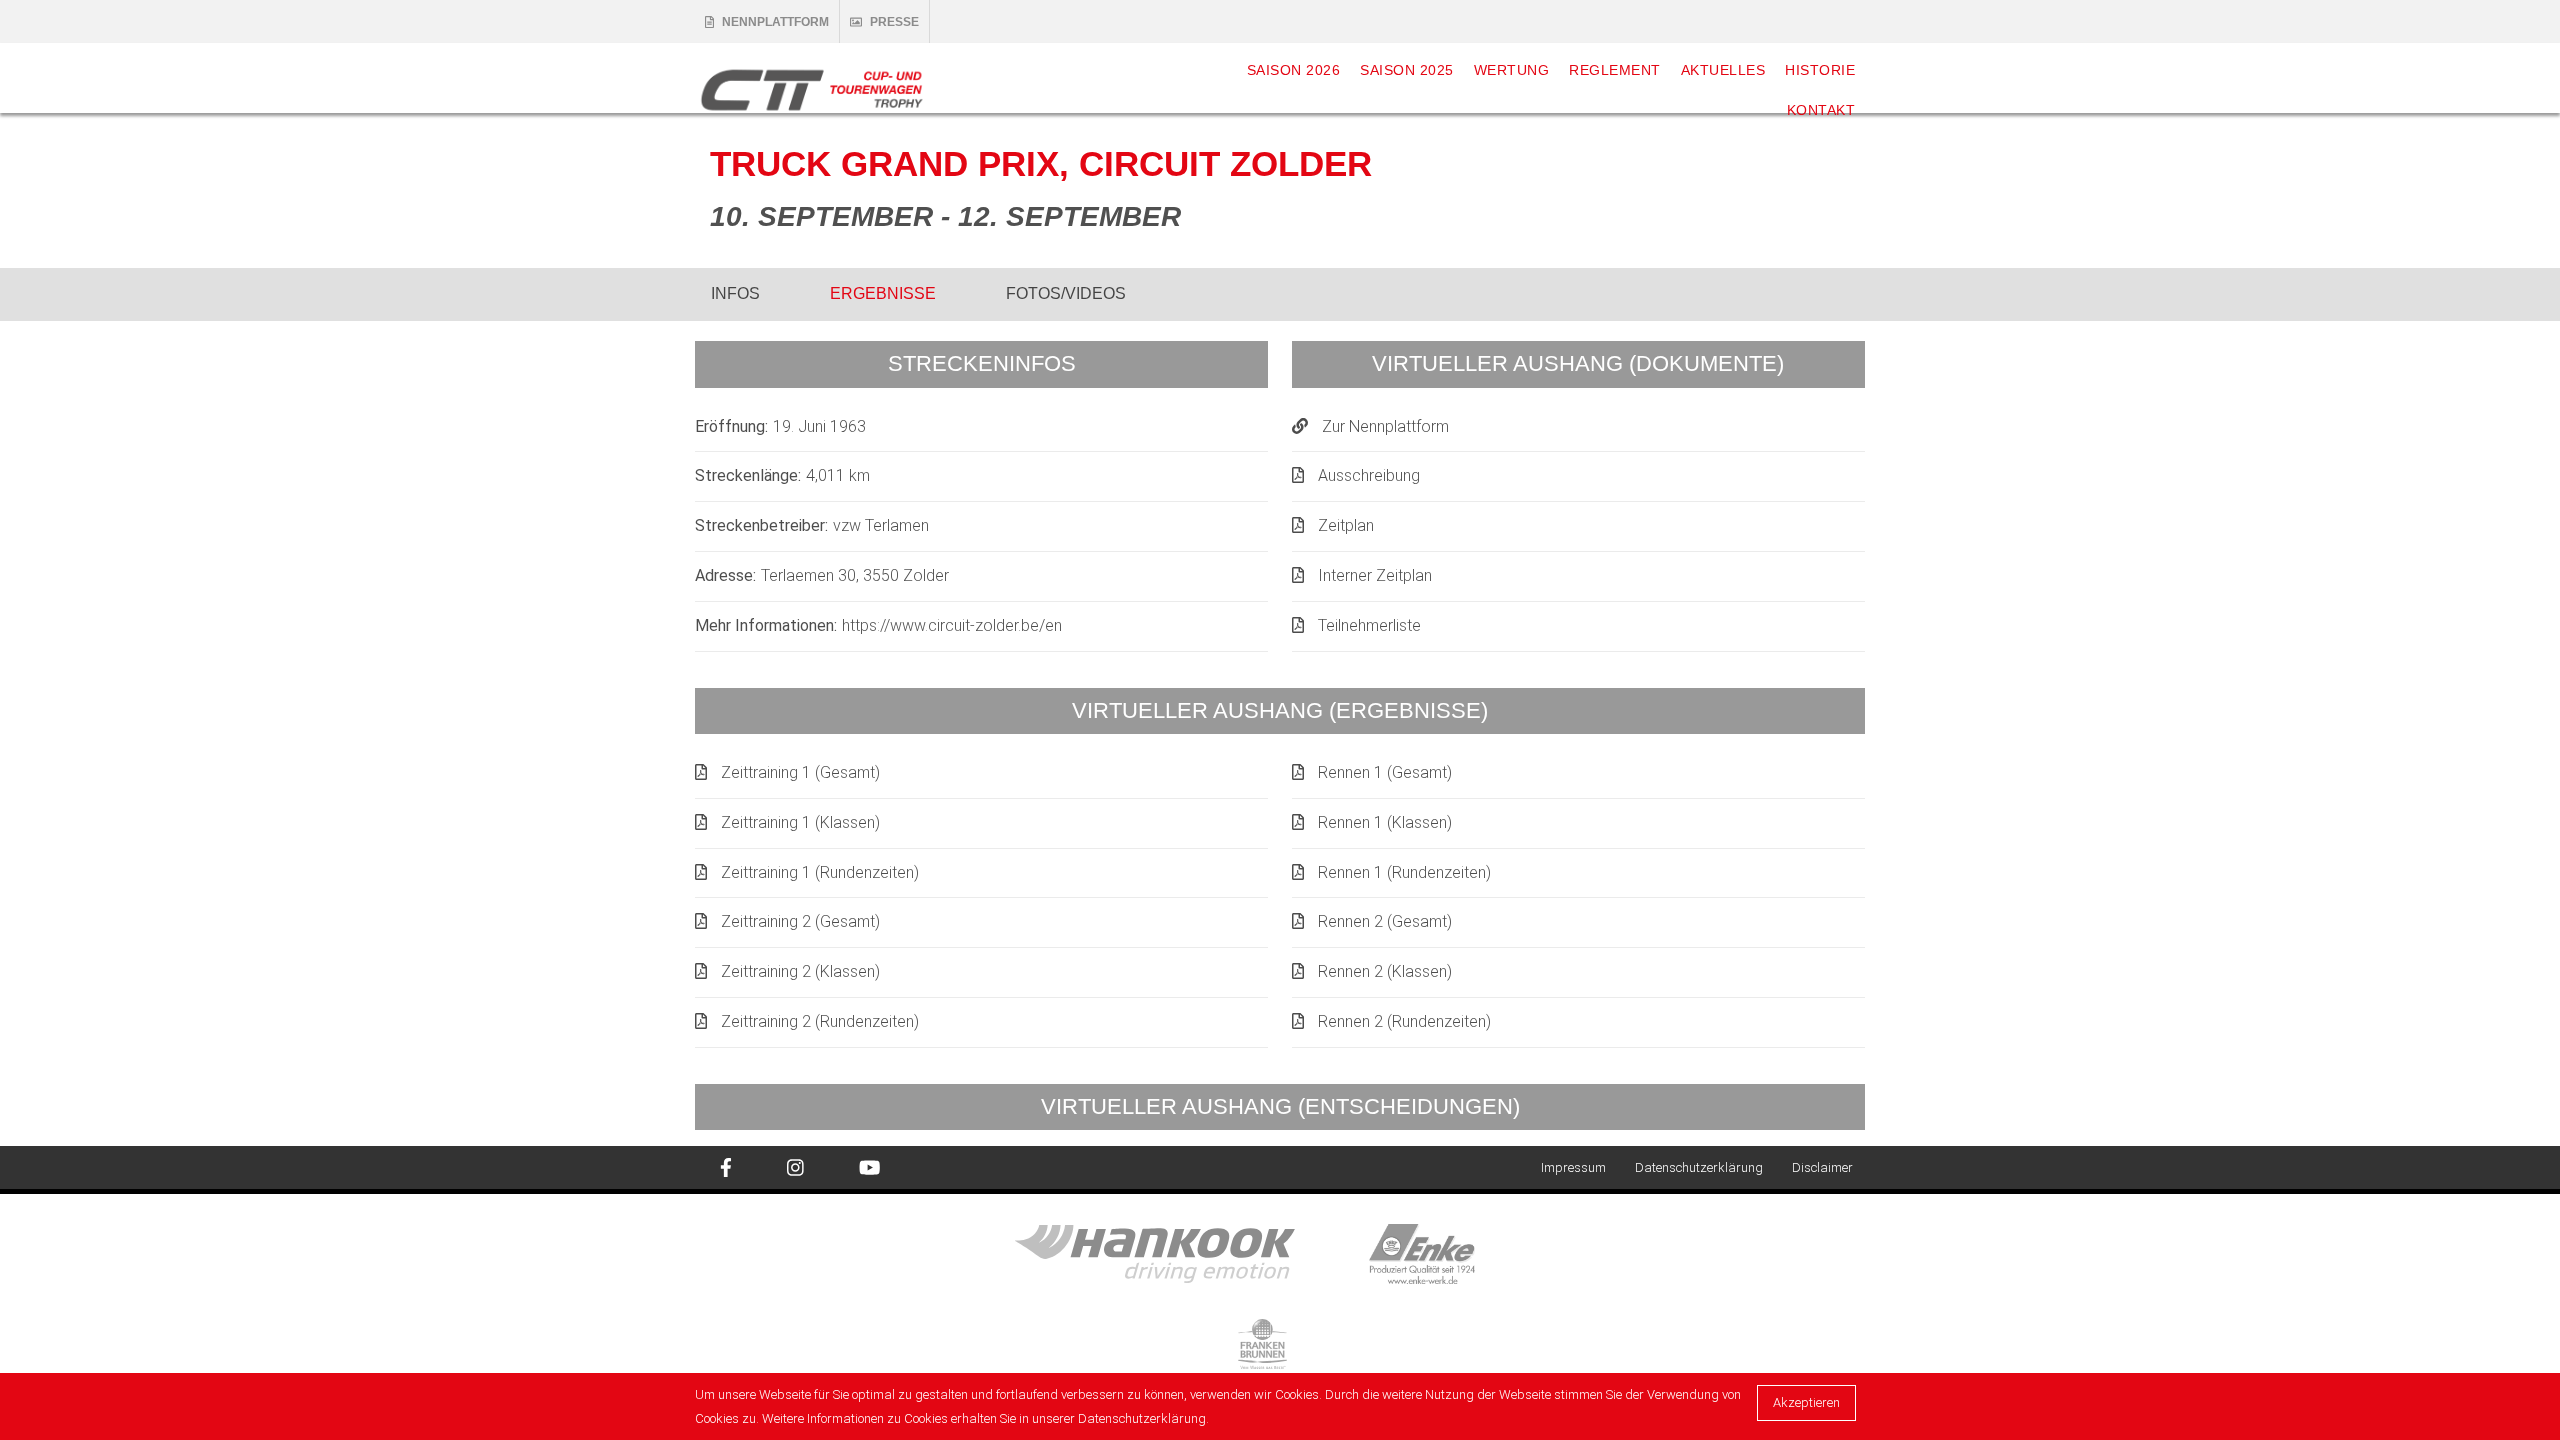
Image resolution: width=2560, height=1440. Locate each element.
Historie (1820, 70)
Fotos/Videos (1066, 293)
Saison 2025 (1407, 70)
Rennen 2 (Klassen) (1385, 971)
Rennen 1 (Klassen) (1385, 822)
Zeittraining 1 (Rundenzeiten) (820, 872)
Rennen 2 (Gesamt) (1385, 921)
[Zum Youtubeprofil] (869, 1168)
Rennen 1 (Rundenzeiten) (1404, 872)
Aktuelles (1723, 70)
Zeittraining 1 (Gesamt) (800, 772)
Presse (894, 22)
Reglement (1615, 70)
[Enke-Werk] (1457, 1252)
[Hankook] (1192, 1252)
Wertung (1512, 70)
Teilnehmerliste (1369, 625)
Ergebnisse (883, 293)
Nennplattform (775, 22)
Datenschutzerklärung (1699, 1167)
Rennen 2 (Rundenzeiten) (1404, 1021)
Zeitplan (1346, 525)
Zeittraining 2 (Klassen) (800, 971)
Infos (735, 293)
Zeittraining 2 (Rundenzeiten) (820, 1021)
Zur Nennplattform (1385, 426)
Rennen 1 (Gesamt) (1385, 772)
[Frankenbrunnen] (1280, 1345)
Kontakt (1821, 110)
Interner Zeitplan (1375, 575)
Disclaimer (1822, 1167)
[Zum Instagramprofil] (795, 1168)
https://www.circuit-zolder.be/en (952, 625)
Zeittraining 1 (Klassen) (800, 822)
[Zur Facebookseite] (726, 1168)
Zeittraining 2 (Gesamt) (800, 921)
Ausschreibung (1369, 475)
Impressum (1573, 1167)
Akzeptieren (1806, 1402)
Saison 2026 (1294, 70)
